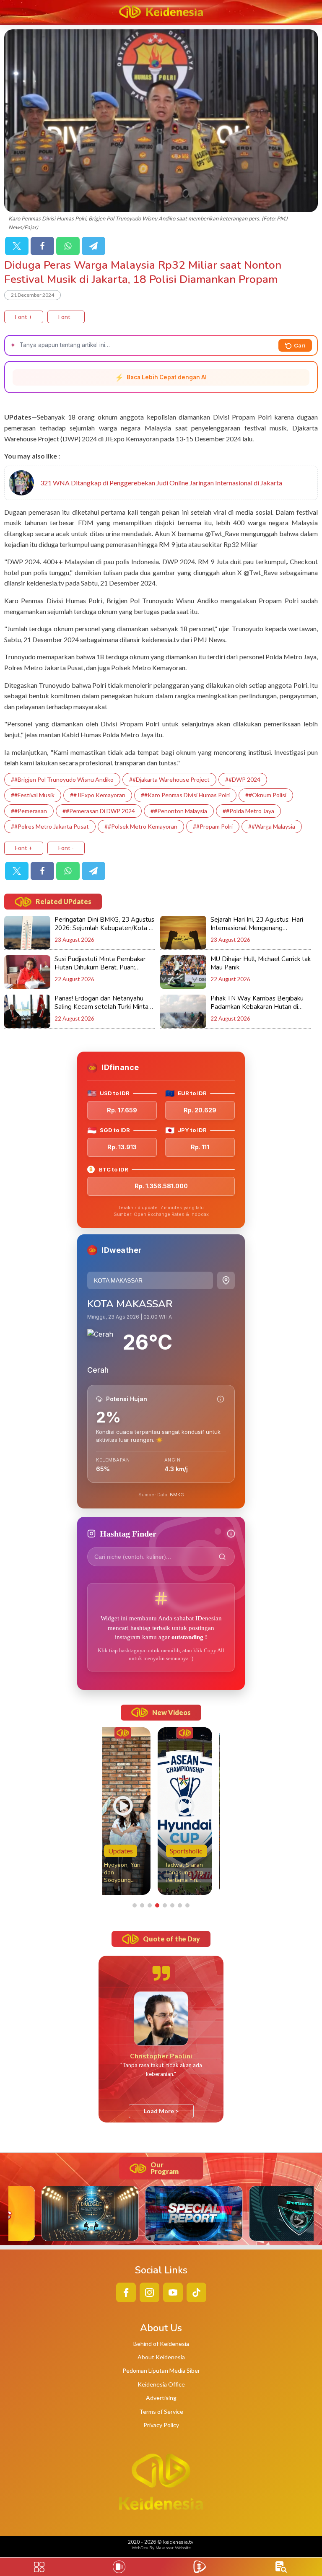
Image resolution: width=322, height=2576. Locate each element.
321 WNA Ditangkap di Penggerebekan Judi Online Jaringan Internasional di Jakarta (161, 483)
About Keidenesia (161, 2357)
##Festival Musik (33, 795)
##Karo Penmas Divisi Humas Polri (185, 795)
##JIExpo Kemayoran (98, 795)
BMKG (177, 1495)
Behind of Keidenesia (161, 2344)
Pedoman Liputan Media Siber (161, 2370)
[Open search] (281, 2567)
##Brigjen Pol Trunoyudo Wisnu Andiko (62, 779)
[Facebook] (42, 246)
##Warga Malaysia (272, 826)
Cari (300, 345)
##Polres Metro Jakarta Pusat (50, 826)
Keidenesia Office (161, 2384)
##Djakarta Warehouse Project (169, 779)
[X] (17, 246)
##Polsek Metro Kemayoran (141, 826)
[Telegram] (93, 246)
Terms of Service (161, 2411)
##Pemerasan (29, 811)
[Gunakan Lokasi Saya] (226, 1280)
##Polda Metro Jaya (248, 811)
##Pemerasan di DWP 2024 (99, 811)
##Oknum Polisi (266, 795)
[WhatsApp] (68, 246)
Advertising (161, 2398)
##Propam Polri (213, 826)
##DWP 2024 (243, 779)
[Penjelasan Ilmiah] (221, 1399)
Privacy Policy (161, 2425)
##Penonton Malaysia (179, 811)
